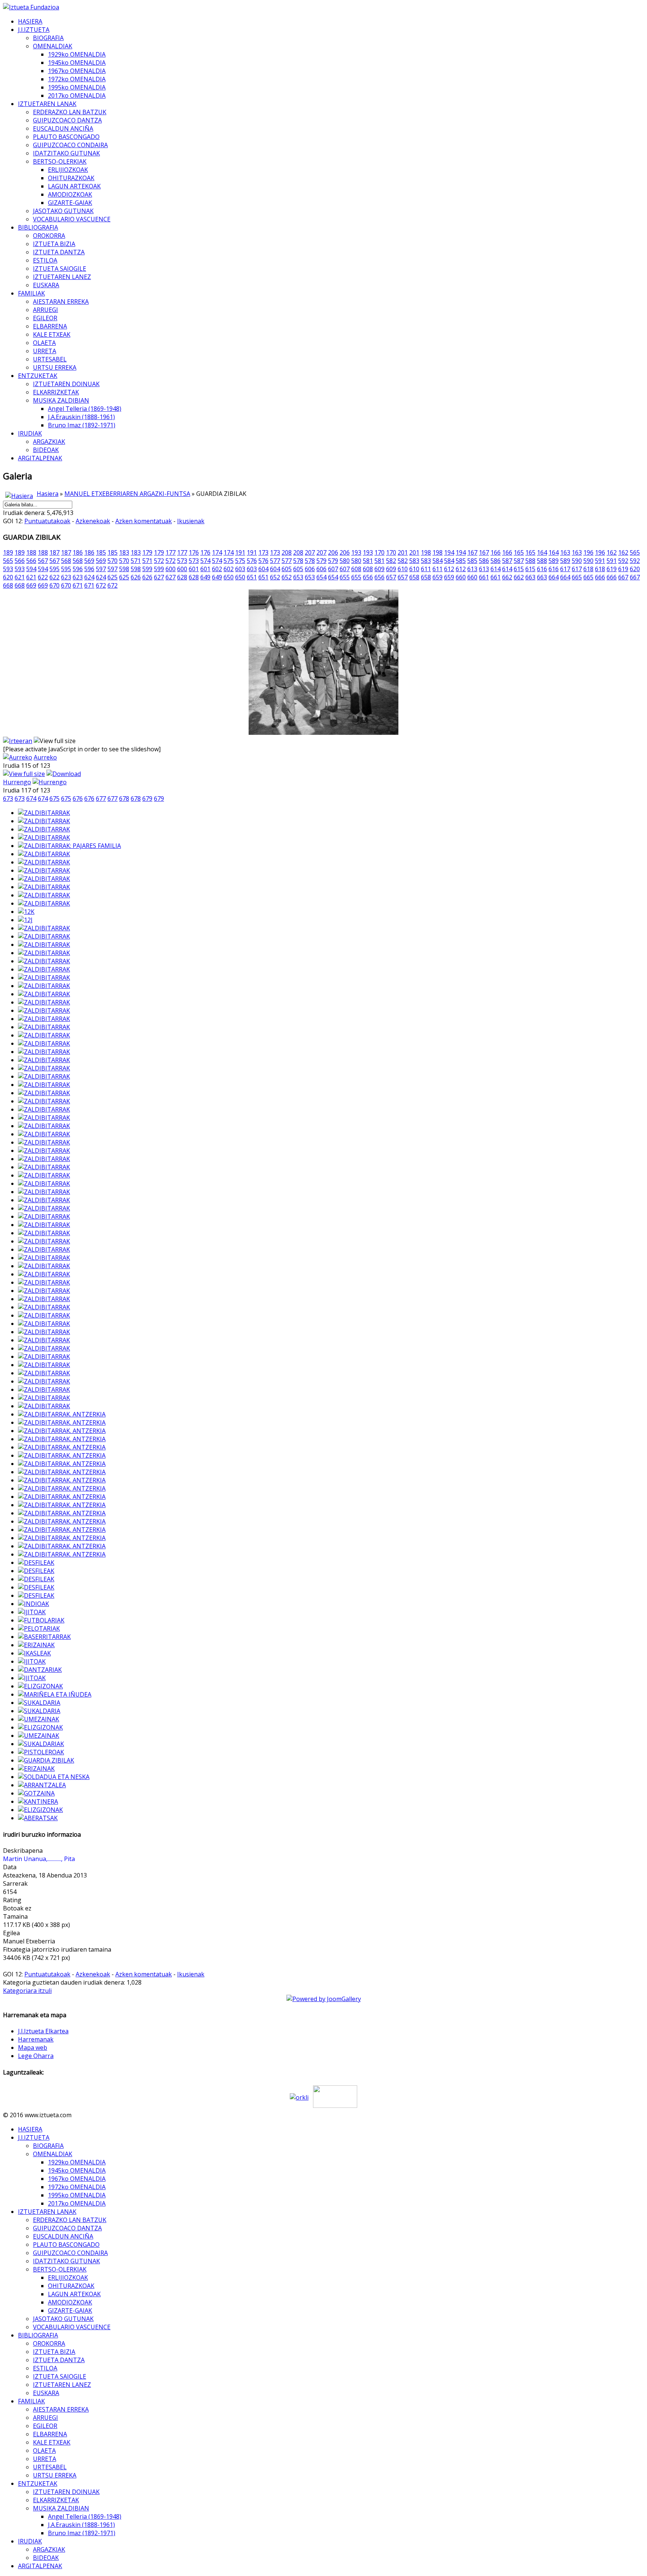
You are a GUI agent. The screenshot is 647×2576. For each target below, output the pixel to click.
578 (298, 561)
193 (356, 552)
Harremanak (36, 2039)
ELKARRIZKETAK (56, 392)
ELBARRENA (50, 326)
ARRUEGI (45, 310)
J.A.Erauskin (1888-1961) (81, 417)
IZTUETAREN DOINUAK (66, 384)
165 (519, 552)
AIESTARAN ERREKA (61, 301)
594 (31, 569)
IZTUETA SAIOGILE (60, 269)
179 (147, 552)
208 (287, 552)
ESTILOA (45, 260)
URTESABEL (50, 359)
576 (252, 561)
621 (20, 577)
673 (8, 798)
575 (229, 561)
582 (391, 561)
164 (542, 552)
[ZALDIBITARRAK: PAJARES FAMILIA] (69, 846)
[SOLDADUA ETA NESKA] (54, 1777)
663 (530, 577)
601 (194, 569)
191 (240, 552)
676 (78, 798)
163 (565, 552)
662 (507, 577)
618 (588, 569)
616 (542, 569)
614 (496, 569)
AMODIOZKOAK (70, 194)
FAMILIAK (31, 293)
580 (345, 561)
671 (78, 585)
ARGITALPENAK (40, 458)
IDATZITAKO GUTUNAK (66, 153)
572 (159, 561)
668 (8, 585)
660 (461, 577)
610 (403, 569)
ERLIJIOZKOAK (68, 170)
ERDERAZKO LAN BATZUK (70, 112)
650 (229, 577)
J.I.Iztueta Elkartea (43, 2031)
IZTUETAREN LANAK (47, 104)
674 (31, 798)
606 (310, 569)
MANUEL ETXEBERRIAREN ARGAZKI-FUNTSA (127, 494)
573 (182, 561)
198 (426, 552)
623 (66, 577)
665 (577, 577)
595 (54, 569)
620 (635, 569)
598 (124, 569)
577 (275, 561)
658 (414, 577)
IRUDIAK (30, 433)
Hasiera (48, 494)
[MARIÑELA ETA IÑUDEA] (55, 1694)
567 (43, 561)
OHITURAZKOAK (71, 178)
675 (54, 798)
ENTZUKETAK (38, 376)
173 (263, 552)
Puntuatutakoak (47, 521)
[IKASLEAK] (34, 1653)
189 (8, 552)
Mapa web (33, 2048)
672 (101, 585)
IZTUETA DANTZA (59, 252)
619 (612, 569)
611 (426, 569)
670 (54, 585)
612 (449, 569)
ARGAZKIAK (49, 442)
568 (66, 561)
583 (414, 561)
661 (484, 577)
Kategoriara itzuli (27, 1991)
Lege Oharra (36, 2056)
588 (530, 561)
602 (217, 569)
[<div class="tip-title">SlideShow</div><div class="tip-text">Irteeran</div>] (18, 741)
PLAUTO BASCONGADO (66, 137)
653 (298, 577)
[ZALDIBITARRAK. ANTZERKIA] (62, 1414)
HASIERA (30, 21)
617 (565, 569)
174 (217, 552)
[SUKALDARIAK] (41, 1744)
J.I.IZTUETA (34, 30)
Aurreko (45, 757)
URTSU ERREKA (55, 367)
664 (554, 577)
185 (101, 552)
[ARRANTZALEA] (42, 1785)
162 (612, 552)
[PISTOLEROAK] (41, 1752)
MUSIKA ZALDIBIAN (61, 400)
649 (205, 577)
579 (321, 561)
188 (31, 552)
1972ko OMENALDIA (77, 79)
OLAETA (44, 343)
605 (287, 569)
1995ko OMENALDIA (77, 87)
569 (89, 561)
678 (124, 798)
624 (89, 577)
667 (623, 577)
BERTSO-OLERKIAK (60, 161)
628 (182, 577)
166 (496, 552)
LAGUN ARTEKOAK (74, 186)
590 (577, 561)
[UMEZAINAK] (39, 1719)
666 (600, 577)
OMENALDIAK (53, 46)
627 (159, 577)
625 (113, 577)
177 (171, 552)
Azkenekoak (93, 521)
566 (20, 561)
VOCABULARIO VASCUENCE (72, 219)
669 (31, 585)
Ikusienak (191, 521)
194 (449, 552)
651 (252, 577)
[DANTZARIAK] (40, 1670)
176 (194, 552)
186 (78, 552)
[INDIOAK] (34, 1604)
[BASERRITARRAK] (44, 1637)
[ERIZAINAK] (36, 1645)
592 (623, 561)
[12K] (26, 912)
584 (438, 561)
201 (403, 552)
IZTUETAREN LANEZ (62, 277)
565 (635, 552)
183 (124, 552)
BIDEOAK (46, 450)
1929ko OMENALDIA (77, 54)
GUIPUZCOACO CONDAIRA (70, 145)
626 (136, 577)
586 (484, 561)
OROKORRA (49, 236)
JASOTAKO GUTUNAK (63, 211)
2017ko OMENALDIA (77, 96)
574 (205, 561)
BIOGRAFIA (48, 38)
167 (472, 552)
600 (171, 569)
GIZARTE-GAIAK (70, 203)
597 (101, 569)
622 (43, 577)
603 (240, 569)
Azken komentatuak (144, 521)
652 (275, 577)
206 (333, 552)
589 (554, 561)
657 (391, 577)
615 (519, 569)
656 (368, 577)
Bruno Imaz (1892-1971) (82, 425)
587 (507, 561)
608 (356, 569)
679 (147, 798)
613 (472, 569)
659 (438, 577)
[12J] (25, 920)
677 (101, 798)
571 (136, 561)
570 (113, 561)
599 (147, 569)
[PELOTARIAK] (39, 1628)
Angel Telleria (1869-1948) (85, 409)
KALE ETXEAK (52, 334)
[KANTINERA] (38, 1801)
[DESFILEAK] (36, 1563)
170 (379, 552)
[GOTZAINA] (36, 1793)
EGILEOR (45, 318)
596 (78, 569)
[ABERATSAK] (38, 1818)
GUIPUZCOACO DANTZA (67, 120)
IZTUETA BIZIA (54, 244)
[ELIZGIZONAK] (40, 1686)
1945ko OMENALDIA (77, 63)
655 (345, 577)
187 (54, 552)
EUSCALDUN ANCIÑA (63, 128)
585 (461, 561)
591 (600, 561)
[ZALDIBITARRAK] (44, 813)
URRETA (45, 351)
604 (263, 569)
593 (8, 569)
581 (368, 561)
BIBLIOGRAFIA (38, 227)
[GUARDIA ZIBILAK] (46, 1760)
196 (588, 552)
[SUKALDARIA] (39, 1703)
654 (321, 577)
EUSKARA (46, 285)
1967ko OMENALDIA (77, 71)
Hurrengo (17, 782)
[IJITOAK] (32, 1612)
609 (379, 569)
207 (310, 552)
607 (333, 569)
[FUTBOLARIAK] (41, 1620)
